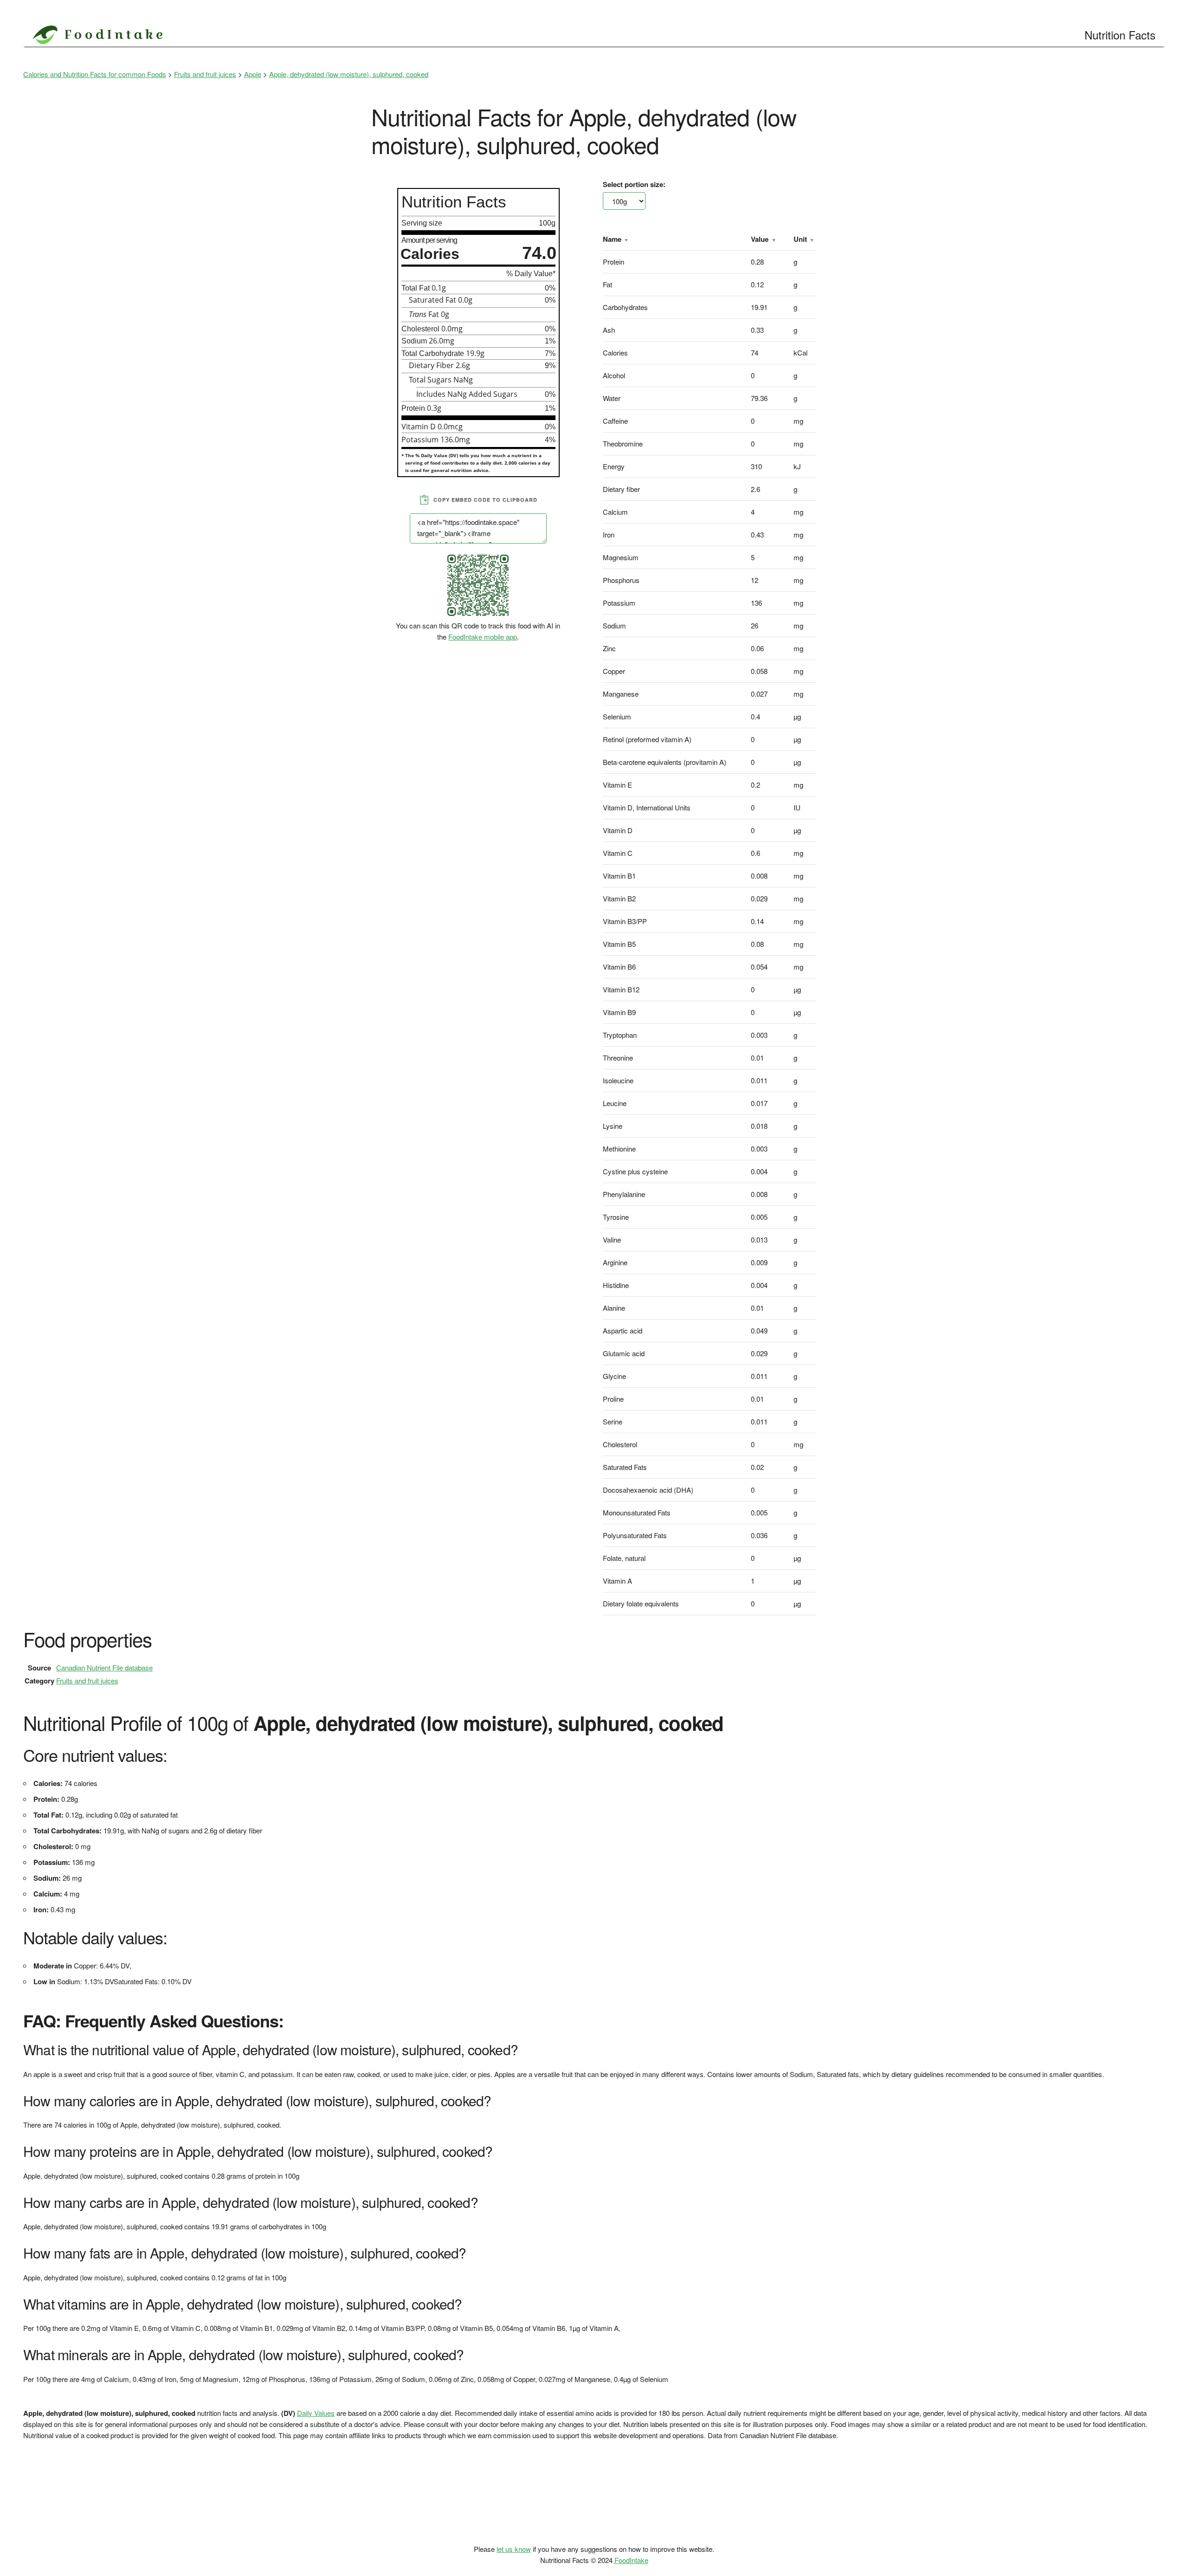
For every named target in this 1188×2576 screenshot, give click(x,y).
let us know (514, 2549)
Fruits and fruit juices (205, 74)
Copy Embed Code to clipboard (485, 500)
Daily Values (316, 2413)
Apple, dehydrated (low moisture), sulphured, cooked (349, 74)
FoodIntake (631, 2560)
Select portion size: (634, 184)
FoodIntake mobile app (483, 637)
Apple (253, 74)
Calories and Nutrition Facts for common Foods (95, 74)
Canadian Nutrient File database (104, 1667)
